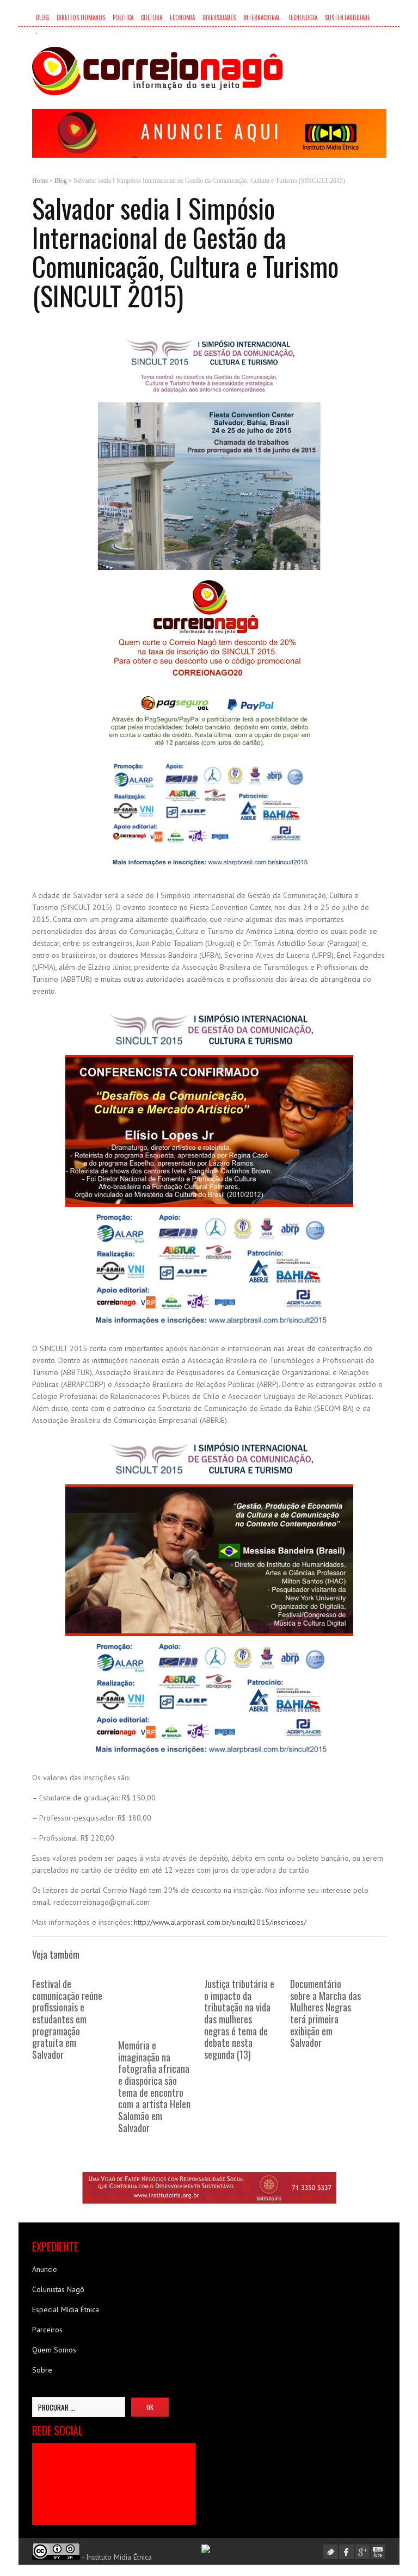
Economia (182, 17)
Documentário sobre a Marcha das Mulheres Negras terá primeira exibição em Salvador (325, 2013)
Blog (42, 17)
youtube (378, 2552)
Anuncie (45, 2269)
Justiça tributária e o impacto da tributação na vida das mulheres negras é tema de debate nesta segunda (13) (239, 2019)
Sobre (42, 2370)
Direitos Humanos (81, 17)
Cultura (152, 17)
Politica (123, 17)
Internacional (262, 17)
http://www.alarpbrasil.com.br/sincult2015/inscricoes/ (220, 1922)
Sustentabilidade (348, 17)
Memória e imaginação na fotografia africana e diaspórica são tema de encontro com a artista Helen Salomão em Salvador (154, 2086)
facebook (346, 2552)
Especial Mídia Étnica (66, 2309)
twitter (331, 2552)
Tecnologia (302, 17)
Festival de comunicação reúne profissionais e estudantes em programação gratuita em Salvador (67, 2019)
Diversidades (219, 17)
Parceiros (47, 2330)
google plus (362, 2552)
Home (40, 181)
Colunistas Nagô (58, 2289)
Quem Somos (54, 2350)
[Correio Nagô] (157, 71)
